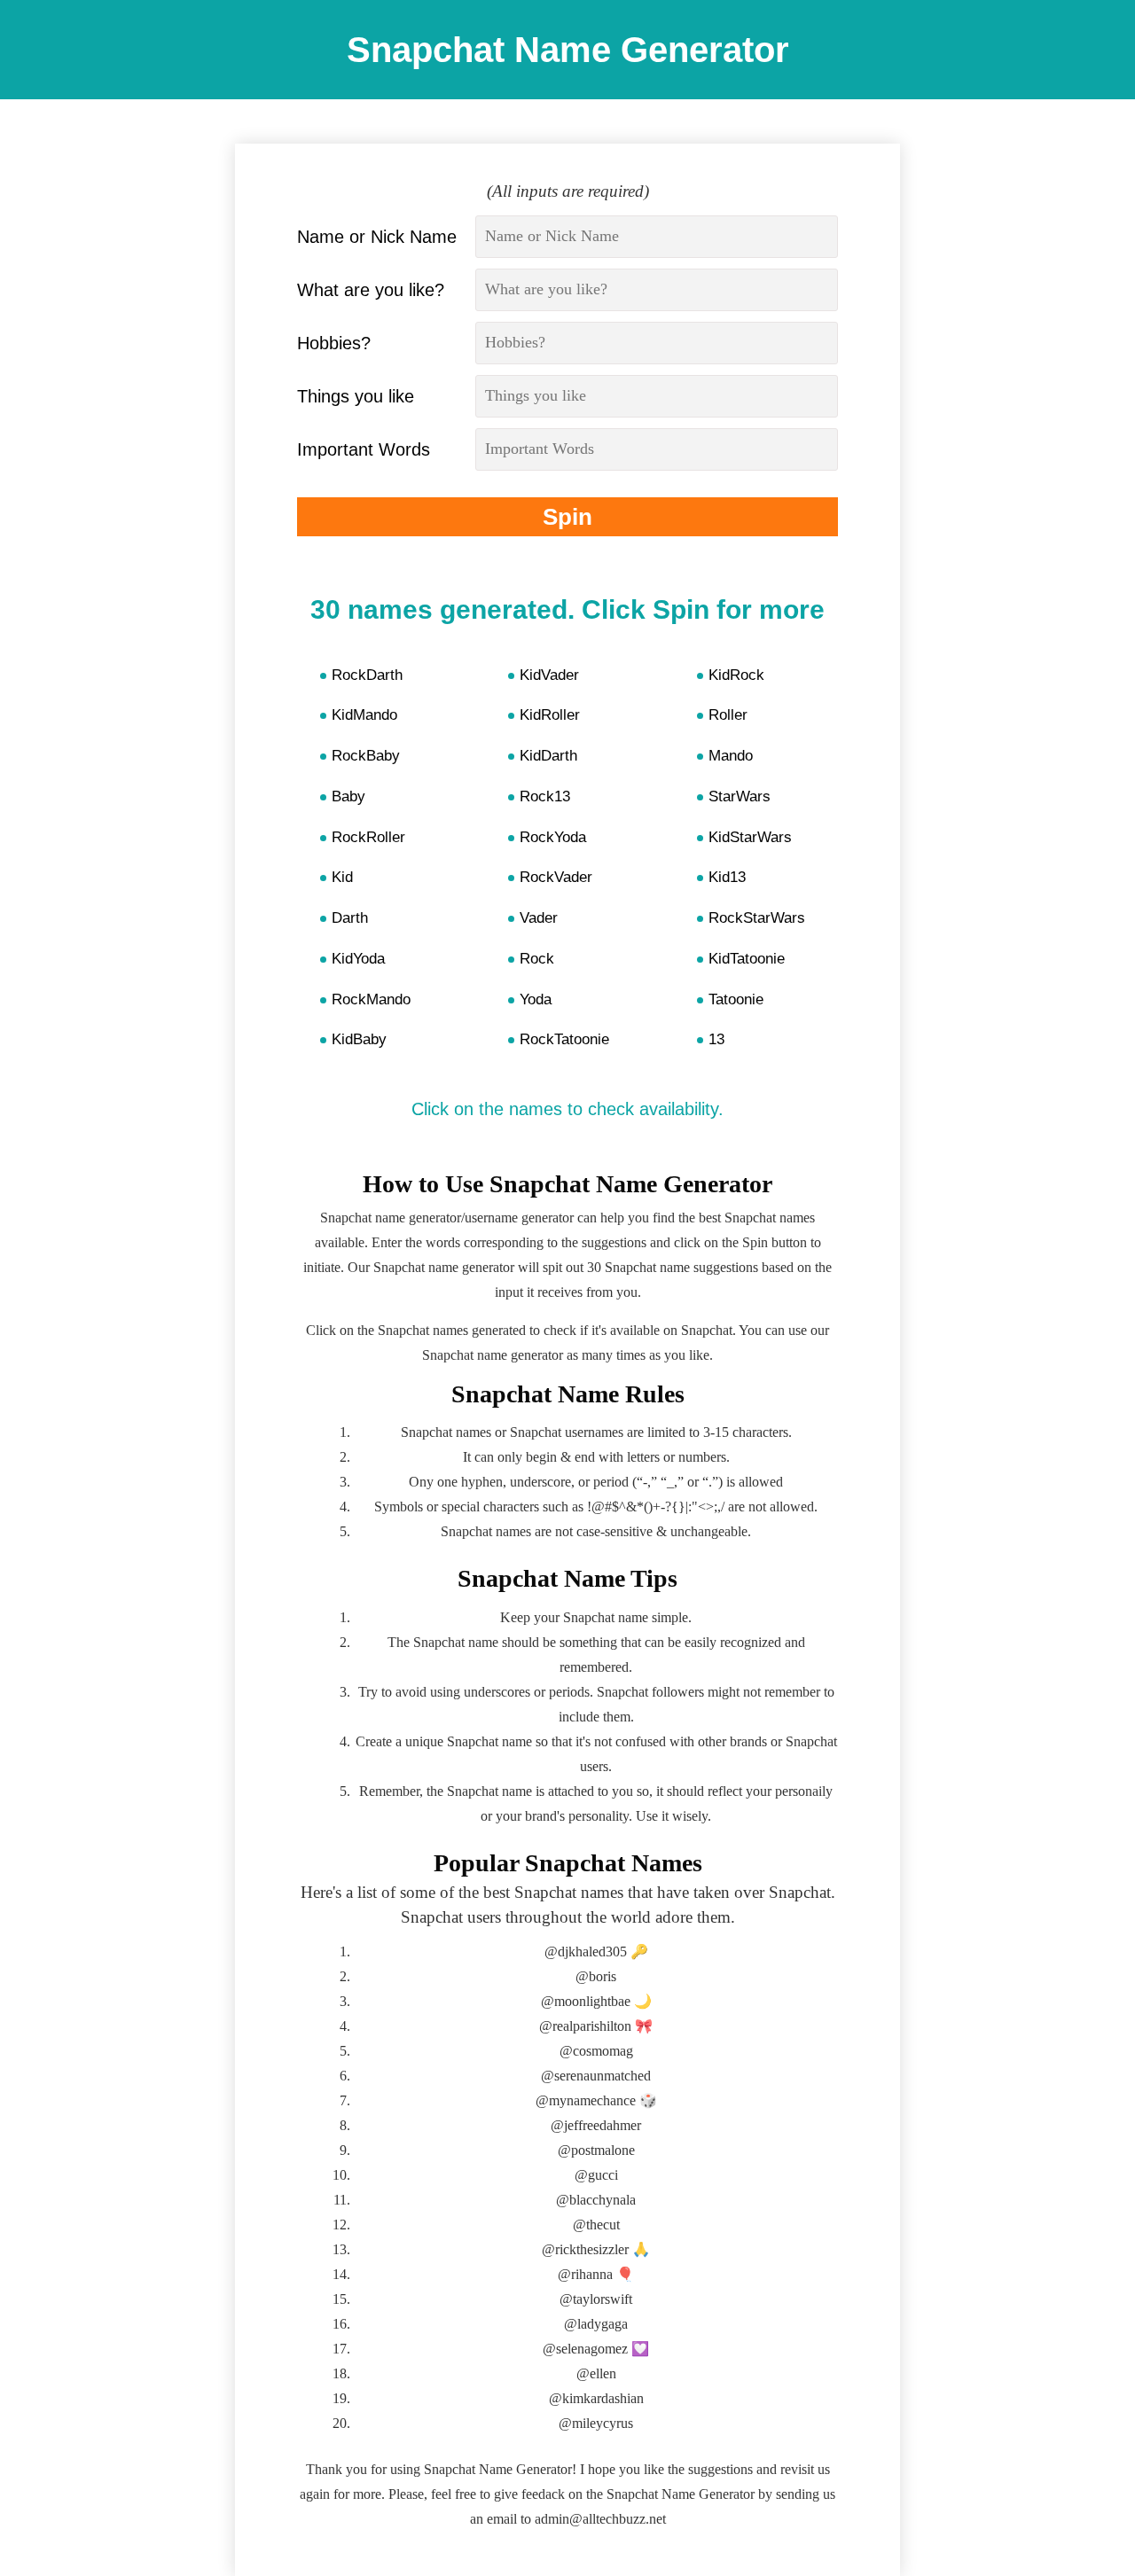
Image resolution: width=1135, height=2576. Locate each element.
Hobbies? (334, 343)
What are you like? (371, 290)
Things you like (356, 396)
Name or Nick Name (377, 237)
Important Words (364, 449)
